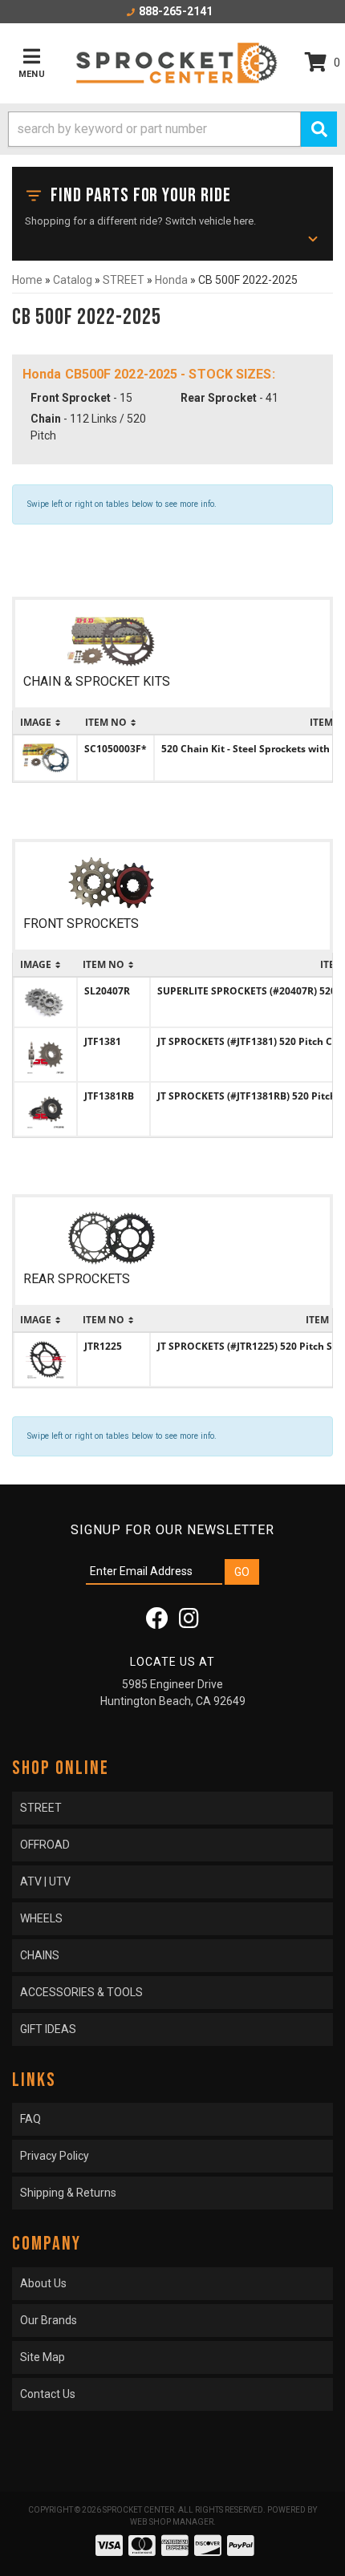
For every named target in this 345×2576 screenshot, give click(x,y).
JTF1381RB (109, 1096)
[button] (172, 129)
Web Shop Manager (172, 2522)
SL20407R (107, 991)
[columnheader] (45, 723)
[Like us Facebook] (157, 1622)
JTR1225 (103, 1346)
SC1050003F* (116, 749)
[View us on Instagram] (189, 1622)
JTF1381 (103, 1041)
